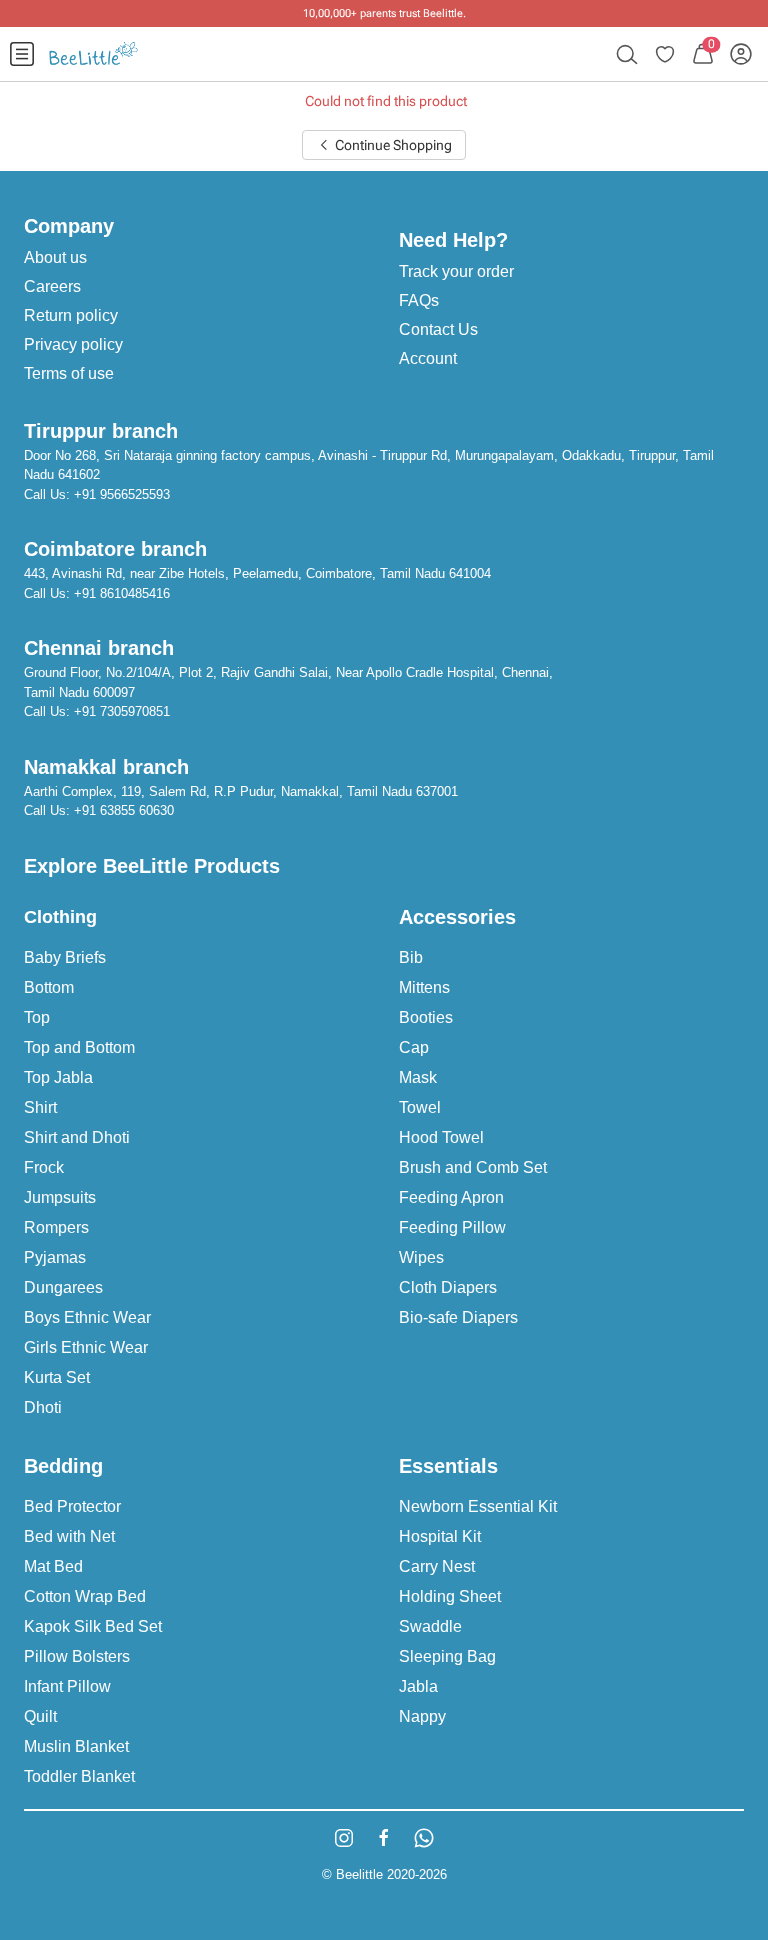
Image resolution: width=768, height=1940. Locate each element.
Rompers (56, 1227)
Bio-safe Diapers (458, 1317)
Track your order (456, 271)
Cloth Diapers (448, 1287)
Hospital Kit (440, 1536)
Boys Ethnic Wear (87, 1317)
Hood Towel (441, 1137)
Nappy (422, 1716)
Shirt (40, 1107)
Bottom (49, 987)
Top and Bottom (79, 1047)
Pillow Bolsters (77, 1656)
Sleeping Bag (447, 1656)
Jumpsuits (60, 1197)
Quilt (40, 1716)
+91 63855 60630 (124, 810)
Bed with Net (69, 1536)
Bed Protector (72, 1506)
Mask (418, 1077)
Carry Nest (437, 1566)
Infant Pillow (67, 1686)
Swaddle (430, 1626)
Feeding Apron (451, 1197)
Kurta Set (57, 1377)
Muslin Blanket (76, 1746)
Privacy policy (73, 344)
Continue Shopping (392, 145)
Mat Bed (53, 1566)
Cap (414, 1047)
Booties (426, 1017)
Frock (44, 1167)
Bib (411, 957)
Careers (52, 286)
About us (55, 257)
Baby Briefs (65, 957)
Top (37, 1017)
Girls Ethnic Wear (86, 1347)
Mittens (424, 987)
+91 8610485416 (122, 593)
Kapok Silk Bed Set (93, 1626)
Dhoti (43, 1407)
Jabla (418, 1686)
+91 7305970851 (122, 711)
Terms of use (69, 373)
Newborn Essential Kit (478, 1506)
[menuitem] (22, 54)
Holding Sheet (450, 1596)
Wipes (421, 1257)
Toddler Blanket (79, 1776)
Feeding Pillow (452, 1227)
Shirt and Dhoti (77, 1137)
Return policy (71, 315)
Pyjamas (55, 1257)
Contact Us (438, 329)
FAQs (419, 300)
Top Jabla (58, 1077)
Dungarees (63, 1287)
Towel (420, 1107)
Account (428, 358)
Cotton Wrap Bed (85, 1596)
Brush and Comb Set (473, 1167)
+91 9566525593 (122, 494)
